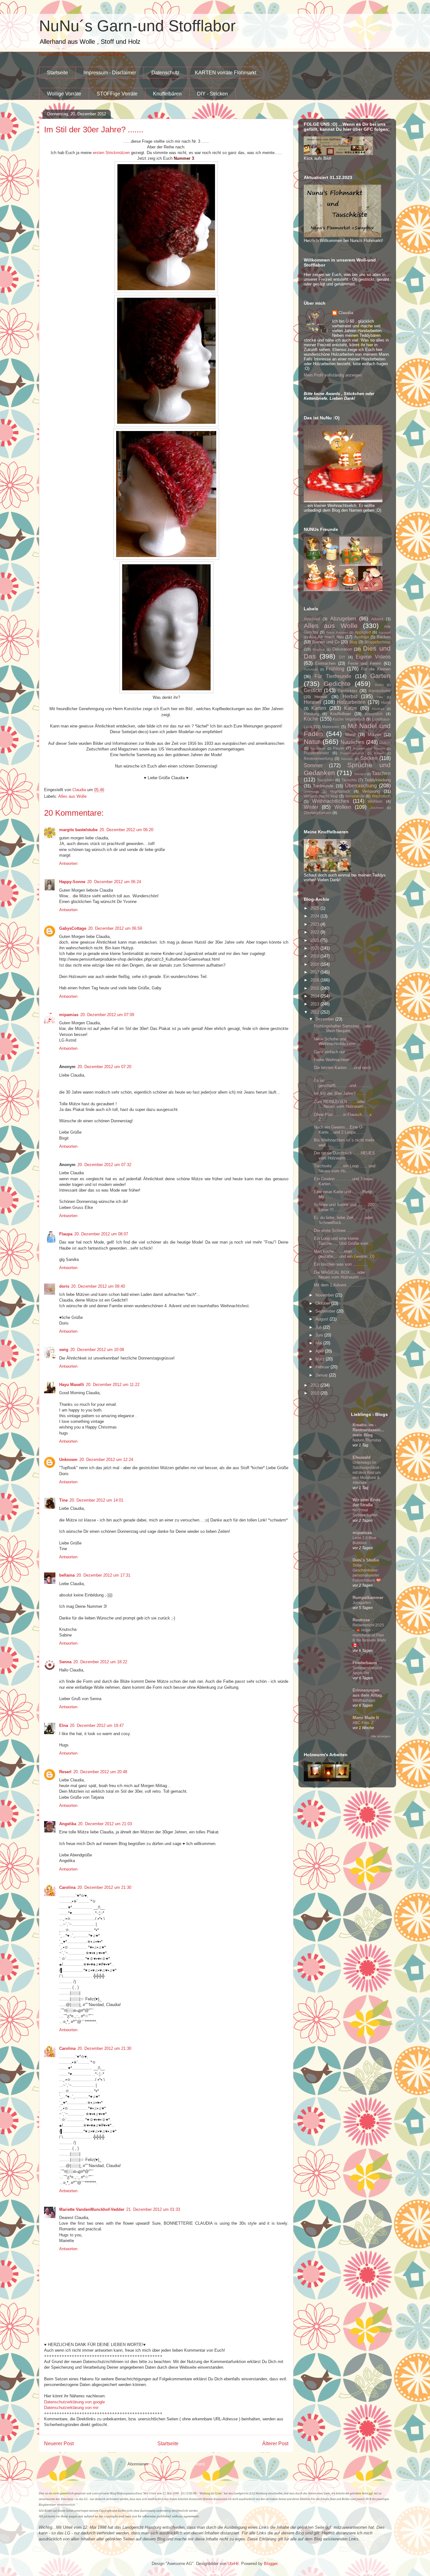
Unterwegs (311, 792)
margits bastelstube (78, 830)
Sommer (313, 765)
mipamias (69, 1015)
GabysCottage (73, 928)
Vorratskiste (355, 796)
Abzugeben (343, 619)
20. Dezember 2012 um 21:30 (104, 1887)
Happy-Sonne (72, 882)
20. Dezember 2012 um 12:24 (106, 1460)
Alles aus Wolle (72, 796)
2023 (315, 924)
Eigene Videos (373, 657)
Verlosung (371, 791)
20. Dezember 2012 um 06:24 (114, 882)
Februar (323, 1367)
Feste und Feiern (365, 663)
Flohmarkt (311, 669)
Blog (353, 642)
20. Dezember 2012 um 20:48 (100, 1772)
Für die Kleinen (376, 669)
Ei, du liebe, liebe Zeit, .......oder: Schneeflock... (344, 1220)
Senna (65, 1662)
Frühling (335, 669)
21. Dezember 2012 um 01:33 (153, 2209)
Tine (63, 1500)
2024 (315, 916)
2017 (315, 972)
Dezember (325, 1019)
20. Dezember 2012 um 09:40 (98, 1286)
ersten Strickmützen (111, 153)
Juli (319, 1327)
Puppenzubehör (352, 753)
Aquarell (385, 632)
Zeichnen (377, 808)
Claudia (346, 313)
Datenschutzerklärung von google (74, 2402)
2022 (315, 932)
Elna (64, 1725)
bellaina (67, 1575)
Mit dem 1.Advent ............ (338, 1285)
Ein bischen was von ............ (341, 1264)
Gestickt (313, 690)
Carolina (67, 1887)
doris (64, 1286)
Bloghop (319, 650)
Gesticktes (348, 691)
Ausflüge (362, 637)
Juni (320, 1335)
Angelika (68, 1824)
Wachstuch (381, 796)
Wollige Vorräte (64, 94)
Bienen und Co (326, 642)
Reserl (65, 1772)
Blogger (271, 2564)
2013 (315, 1004)
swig (64, 1350)
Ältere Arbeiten (337, 632)
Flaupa (66, 1234)
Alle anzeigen (381, 1736)
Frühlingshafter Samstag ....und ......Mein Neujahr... (343, 1029)
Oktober (323, 1303)
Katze (351, 708)
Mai (319, 1343)
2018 (315, 964)
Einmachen (325, 663)
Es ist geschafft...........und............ (342, 1083)
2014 (315, 996)
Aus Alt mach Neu (326, 637)
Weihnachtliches (331, 801)
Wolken (343, 807)
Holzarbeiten (351, 702)
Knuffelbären (167, 94)
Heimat (321, 697)
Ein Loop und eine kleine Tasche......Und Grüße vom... (343, 1241)
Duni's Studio (366, 1560)
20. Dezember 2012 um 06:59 (115, 928)
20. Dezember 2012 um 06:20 (126, 830)
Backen (384, 637)
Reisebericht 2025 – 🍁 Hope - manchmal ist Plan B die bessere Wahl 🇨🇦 (369, 1635)
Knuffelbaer (341, 714)
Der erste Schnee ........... (337, 1230)
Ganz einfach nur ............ (338, 1052)
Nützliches (352, 742)
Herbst (350, 696)
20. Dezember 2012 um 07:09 (107, 1015)
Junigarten (362, 1603)
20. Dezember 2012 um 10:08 (97, 1350)
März (321, 1359)
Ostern (385, 742)
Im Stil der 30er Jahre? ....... (340, 1093)
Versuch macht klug (321, 796)
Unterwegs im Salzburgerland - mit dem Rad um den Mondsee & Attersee (367, 1473)
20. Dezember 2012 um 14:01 (96, 1500)
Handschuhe (380, 691)
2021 (315, 940)
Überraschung (361, 786)
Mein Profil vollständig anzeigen (333, 375)
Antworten (68, 863)
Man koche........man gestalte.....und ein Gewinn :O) (344, 1254)
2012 (315, 1012)
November (325, 1295)
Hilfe (380, 697)
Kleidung (311, 714)
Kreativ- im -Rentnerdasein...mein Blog (368, 1430)
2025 (315, 908)
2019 (315, 956)
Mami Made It (366, 1718)
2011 (315, 1385)
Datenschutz (165, 73)
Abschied (312, 619)
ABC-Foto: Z (363, 1723)
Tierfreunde (323, 786)
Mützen (374, 735)
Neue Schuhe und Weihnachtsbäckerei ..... (338, 1041)
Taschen (381, 773)
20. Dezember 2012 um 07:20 (104, 1067)
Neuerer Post (59, 2444)
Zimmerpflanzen (318, 813)
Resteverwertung (318, 759)
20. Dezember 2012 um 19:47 (97, 1725)
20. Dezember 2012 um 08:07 (101, 1234)
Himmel (312, 702)
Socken (369, 758)
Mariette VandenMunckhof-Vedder (92, 2209)
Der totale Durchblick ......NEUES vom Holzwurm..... (344, 1156)
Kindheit (378, 709)
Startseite (57, 73)
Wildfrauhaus (364, 1700)
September (326, 1311)
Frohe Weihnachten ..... (335, 1060)
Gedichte (337, 684)
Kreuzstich (374, 714)
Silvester (347, 759)
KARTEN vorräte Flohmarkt (226, 73)
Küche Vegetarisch (349, 719)
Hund (386, 702)
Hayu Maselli (72, 1385)
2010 (315, 1393)
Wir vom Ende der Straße (366, 1502)
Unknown (68, 1460)
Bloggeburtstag (378, 642)
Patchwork (318, 748)
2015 (315, 988)
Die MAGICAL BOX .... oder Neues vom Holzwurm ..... (340, 1275)
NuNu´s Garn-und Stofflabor (137, 26)
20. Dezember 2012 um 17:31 (103, 1575)
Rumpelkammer (368, 1598)
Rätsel (379, 753)
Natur (312, 742)
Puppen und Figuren (369, 748)
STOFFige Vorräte (117, 94)
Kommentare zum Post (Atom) (177, 2464)
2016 (315, 980)
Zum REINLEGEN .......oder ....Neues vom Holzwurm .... (342, 1104)
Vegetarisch (340, 791)
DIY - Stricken (212, 94)
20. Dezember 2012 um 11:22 (113, 1385)
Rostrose (361, 1620)
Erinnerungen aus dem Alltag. (368, 1693)
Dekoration (342, 649)
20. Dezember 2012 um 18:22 (100, 1662)
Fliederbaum (365, 1663)
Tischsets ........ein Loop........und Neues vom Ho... (345, 1168)
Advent (377, 619)
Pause (339, 748)
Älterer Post (275, 2444)
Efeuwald (362, 1457)
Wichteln (375, 801)
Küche (311, 719)
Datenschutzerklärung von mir (71, 2408)
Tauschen (325, 780)
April (320, 1351)
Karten (319, 708)
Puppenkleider (316, 753)
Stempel (360, 774)
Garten (380, 676)
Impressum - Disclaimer (110, 73)
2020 (315, 948)
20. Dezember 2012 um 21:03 (105, 1824)
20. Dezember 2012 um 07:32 (104, 1165)
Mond (350, 735)
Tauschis (349, 780)
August (322, 1319)
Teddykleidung (378, 780)
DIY (342, 657)
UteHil (233, 2564)
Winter (311, 807)
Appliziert (363, 632)
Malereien (331, 727)
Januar (322, 1375)
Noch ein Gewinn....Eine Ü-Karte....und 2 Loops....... (339, 1130)
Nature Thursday (367, 1440)
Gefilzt (379, 685)
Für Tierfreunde (333, 676)
